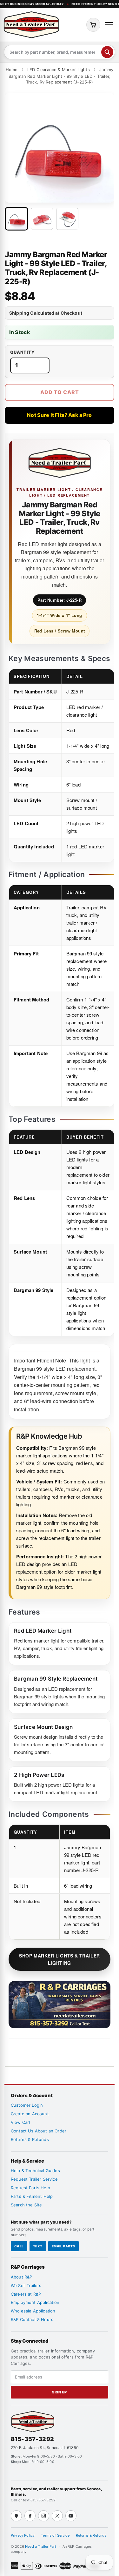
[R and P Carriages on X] (57, 2516)
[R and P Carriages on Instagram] (44, 2516)
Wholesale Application (33, 2311)
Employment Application (35, 2302)
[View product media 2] (42, 219)
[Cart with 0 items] (93, 25)
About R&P (21, 2277)
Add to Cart (60, 392)
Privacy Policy (23, 2535)
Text (38, 2246)
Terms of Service (55, 2535)
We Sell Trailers (26, 2285)
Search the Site (26, 2205)
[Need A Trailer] (33, 2422)
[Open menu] (109, 25)
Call (19, 2246)
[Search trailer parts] (107, 52)
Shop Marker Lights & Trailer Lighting (60, 1959)
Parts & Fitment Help (32, 2196)
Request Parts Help (30, 2188)
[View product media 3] (67, 219)
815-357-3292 (32, 2439)
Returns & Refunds (30, 2139)
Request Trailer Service (34, 2179)
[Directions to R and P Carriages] (16, 2516)
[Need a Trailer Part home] (31, 25)
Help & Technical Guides (35, 2171)
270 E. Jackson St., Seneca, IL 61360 (45, 2448)
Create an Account (30, 2114)
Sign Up (60, 2392)
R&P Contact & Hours (32, 2319)
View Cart (21, 2122)
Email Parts (63, 2246)
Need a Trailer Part (41, 2546)
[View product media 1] (17, 219)
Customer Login (27, 2105)
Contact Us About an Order (39, 2131)
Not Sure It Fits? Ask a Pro (59, 415)
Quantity (23, 352)
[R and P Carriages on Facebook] (30, 2516)
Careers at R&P (26, 2294)
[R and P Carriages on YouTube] (71, 2516)
